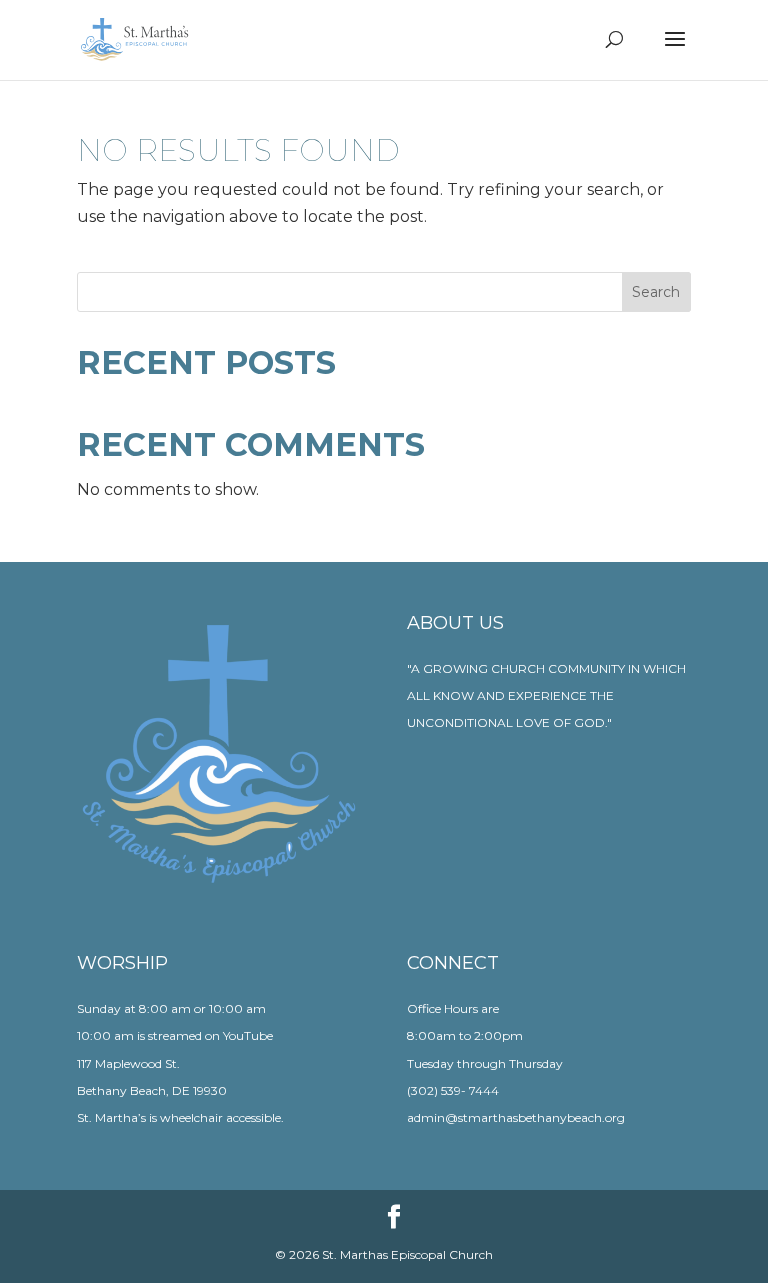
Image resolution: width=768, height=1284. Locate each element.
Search (656, 292)
